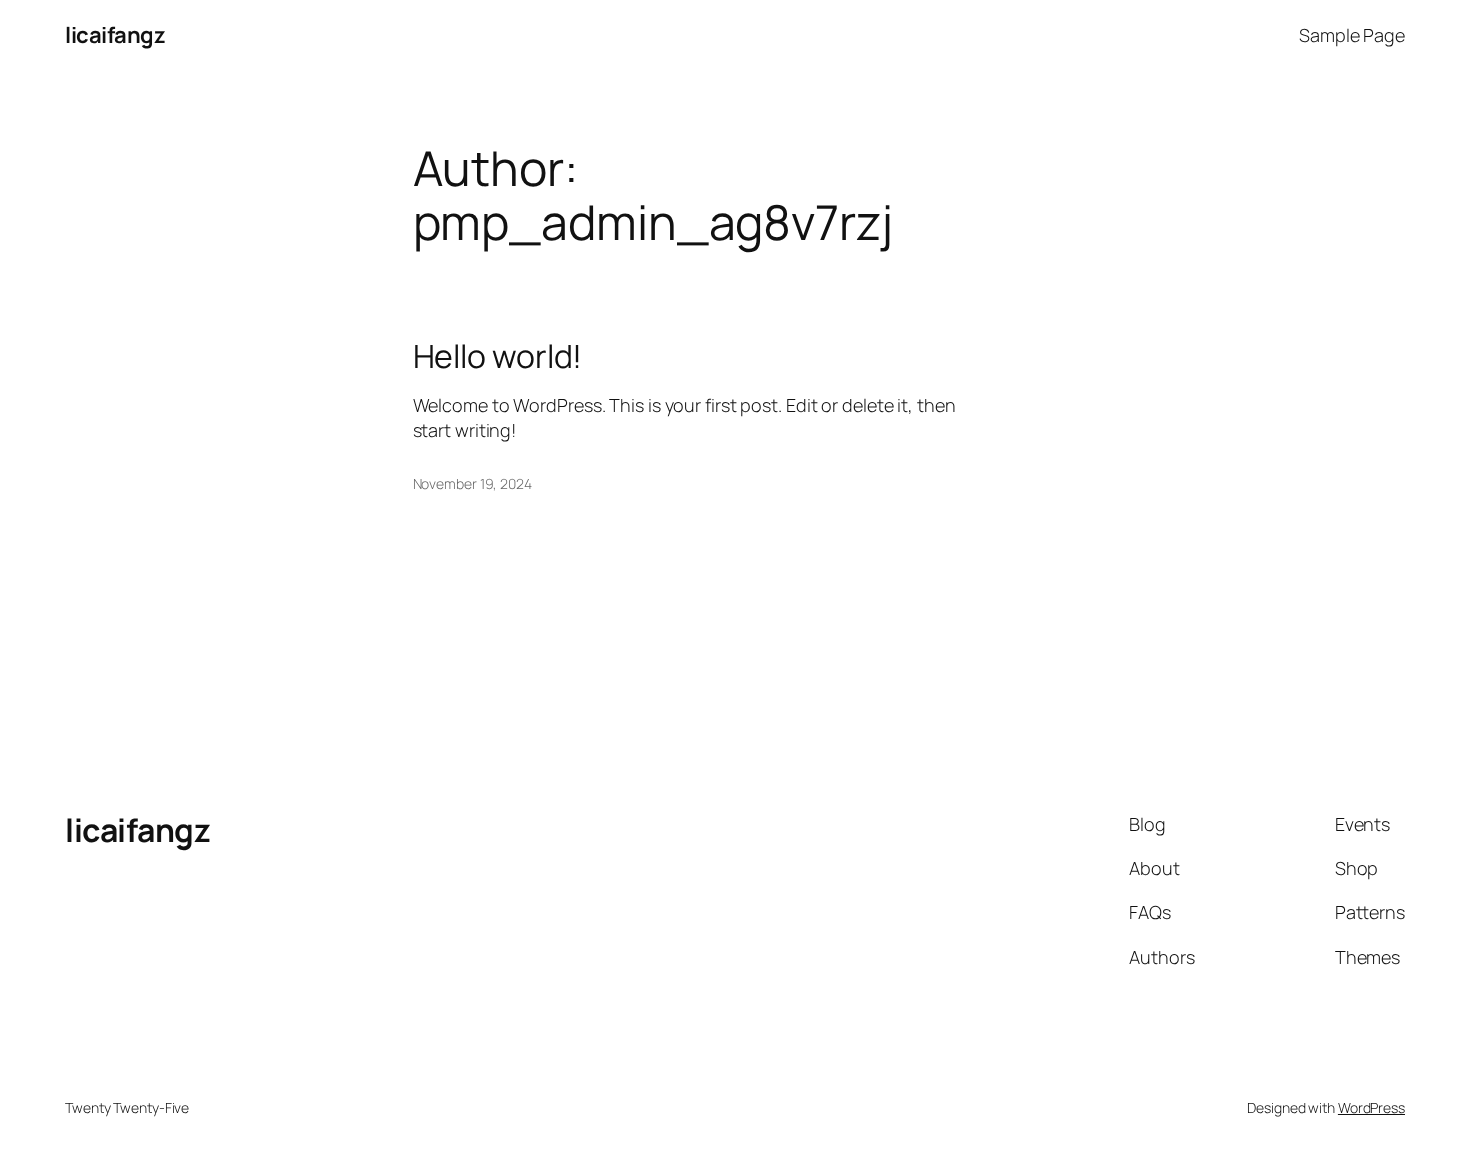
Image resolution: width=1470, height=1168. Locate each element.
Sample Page (1352, 35)
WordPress (1371, 1107)
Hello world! (498, 356)
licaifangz (115, 35)
